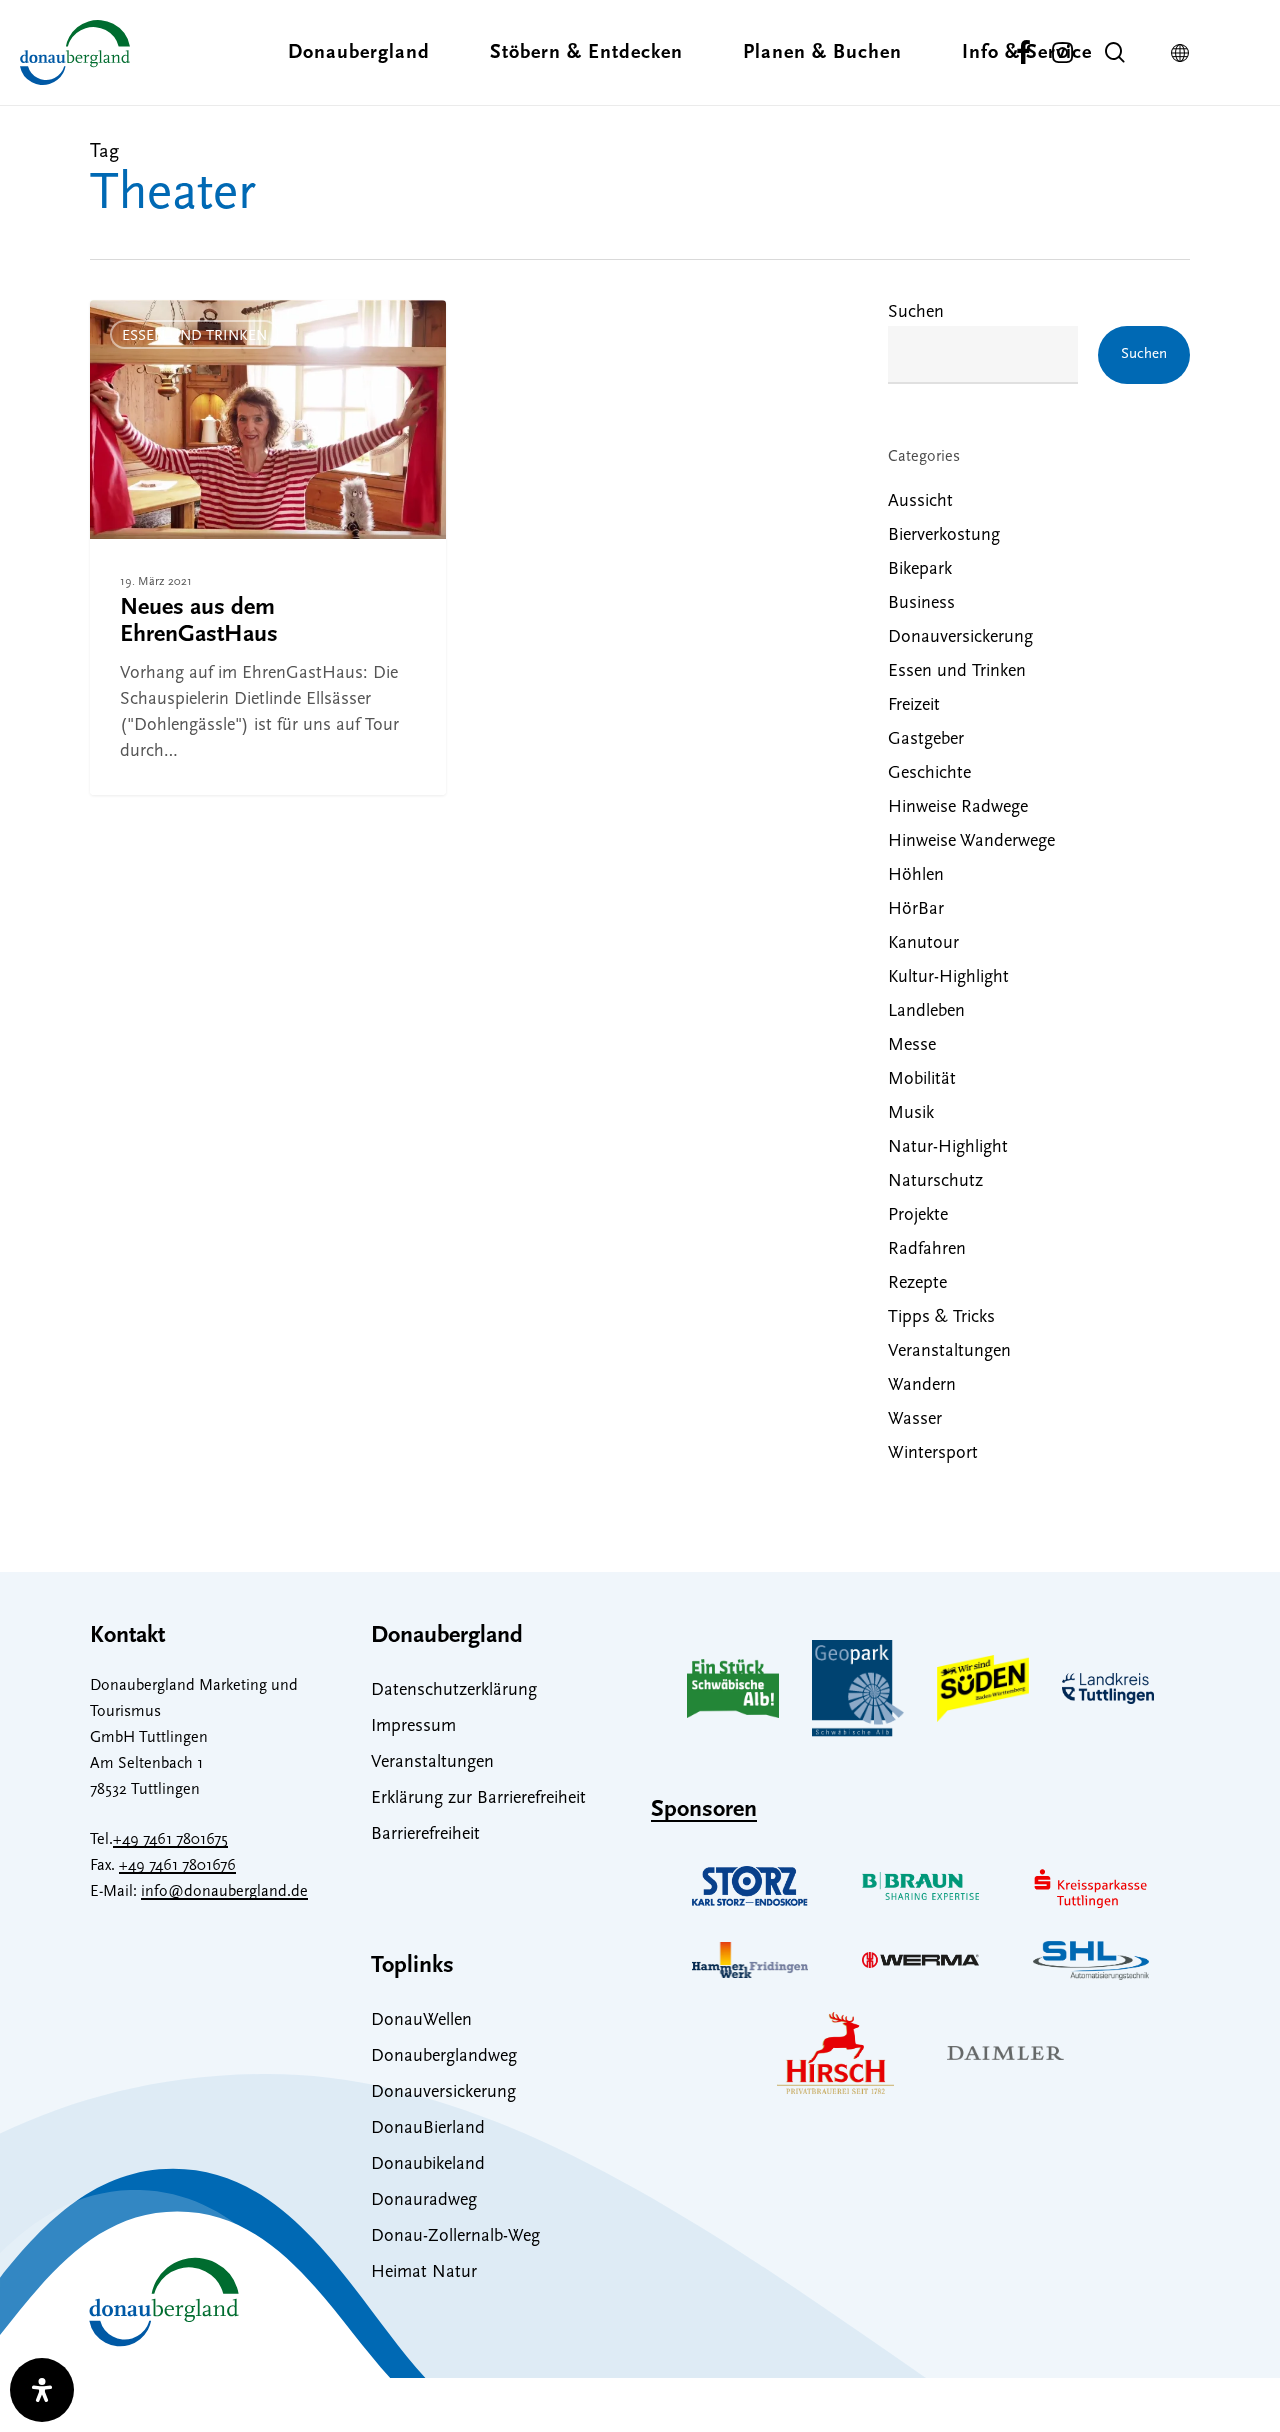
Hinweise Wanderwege (971, 842)
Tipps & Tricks (941, 1318)
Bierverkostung (944, 536)
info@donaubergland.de (224, 1892)
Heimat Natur (424, 2273)
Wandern (922, 1386)
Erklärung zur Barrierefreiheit (478, 1799)
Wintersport (933, 1454)
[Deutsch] (1185, 53)
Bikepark (920, 570)
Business (921, 604)
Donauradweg (424, 2201)
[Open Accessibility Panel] (42, 2390)
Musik (911, 1114)
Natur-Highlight (948, 1148)
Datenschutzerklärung (454, 1691)
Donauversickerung (960, 638)
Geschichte (929, 774)
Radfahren (927, 1250)
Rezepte (917, 1284)
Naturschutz (935, 1182)
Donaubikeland (428, 2165)
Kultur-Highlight (948, 978)
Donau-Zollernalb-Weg (455, 2237)
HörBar (916, 910)
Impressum (413, 1727)
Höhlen (916, 876)
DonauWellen (421, 2021)
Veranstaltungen (949, 1352)
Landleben (926, 1012)
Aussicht (920, 502)
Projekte (918, 1216)
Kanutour (923, 944)
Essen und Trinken (194, 336)
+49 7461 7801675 (170, 1840)
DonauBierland (428, 2129)
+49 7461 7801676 (177, 1866)
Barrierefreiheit (425, 1835)
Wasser (915, 1420)
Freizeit (914, 706)
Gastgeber (926, 740)
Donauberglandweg (444, 2057)
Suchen (916, 313)
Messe (912, 1046)
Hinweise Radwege (958, 808)
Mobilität (922, 1080)
